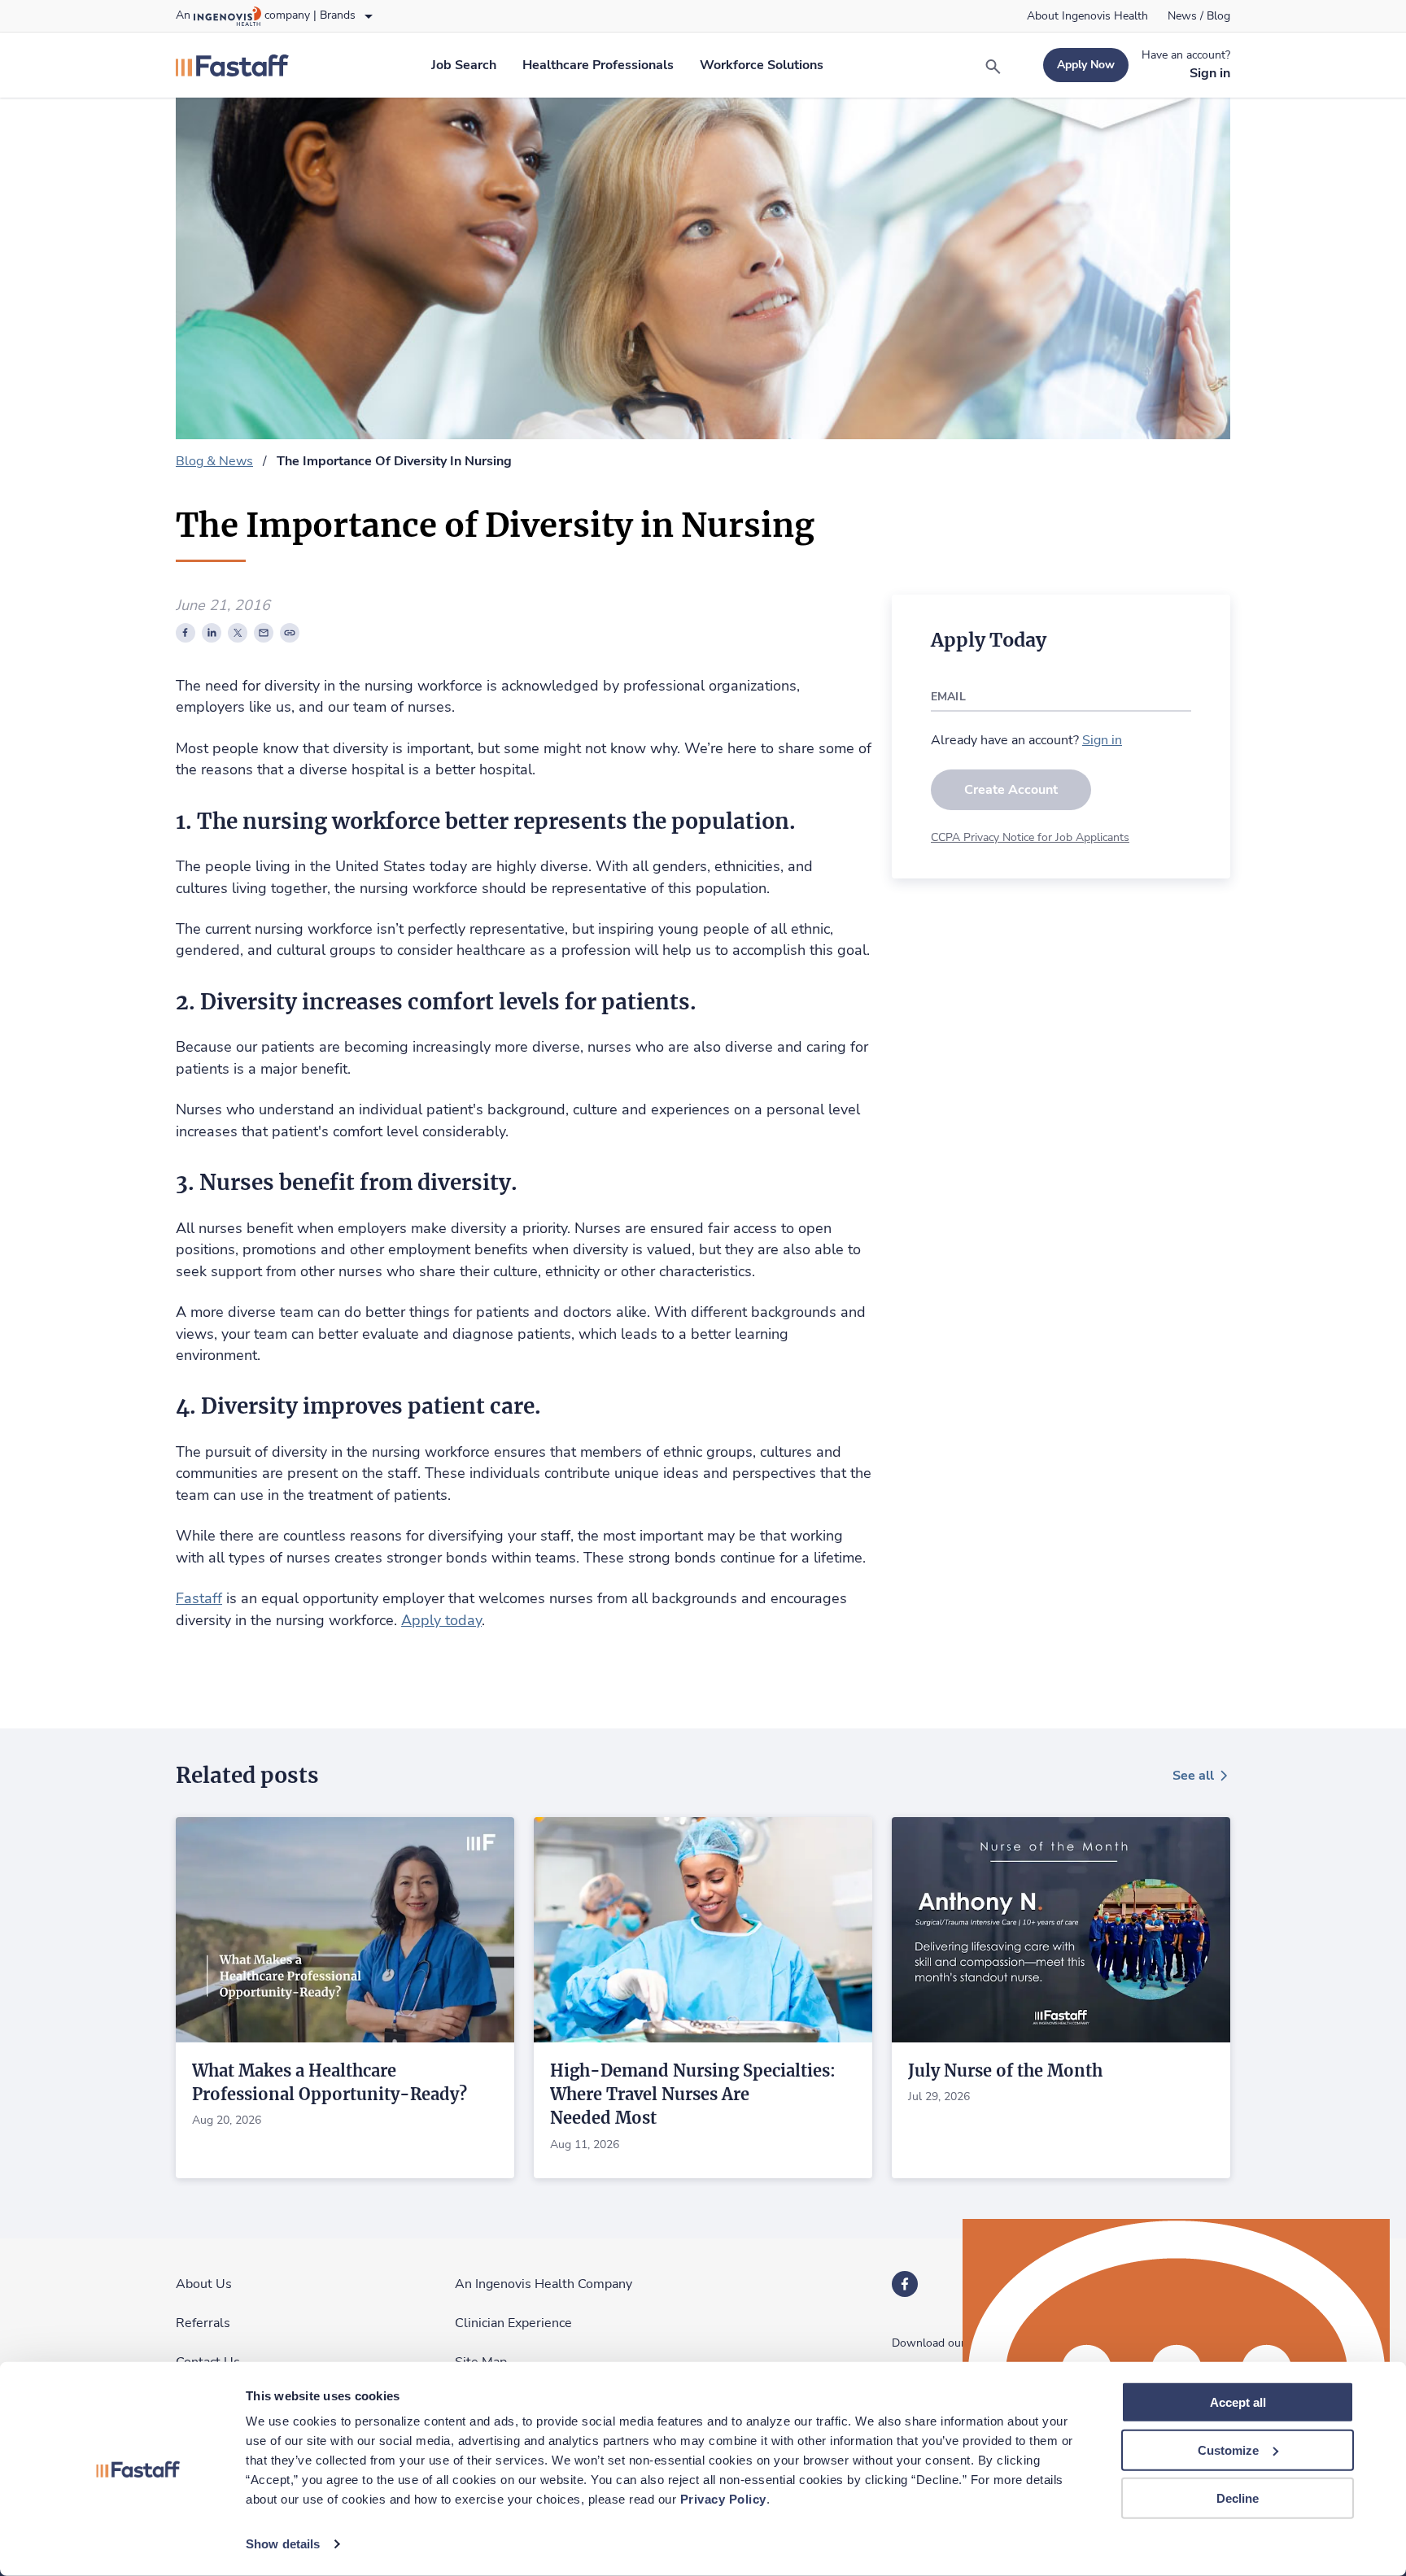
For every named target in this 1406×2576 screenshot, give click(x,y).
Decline (1238, 2498)
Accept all (1238, 2402)
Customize (1228, 2450)
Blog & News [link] (214, 461)
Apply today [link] (441, 1620)
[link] (1087, 16)
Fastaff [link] (199, 1598)
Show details (283, 2544)
